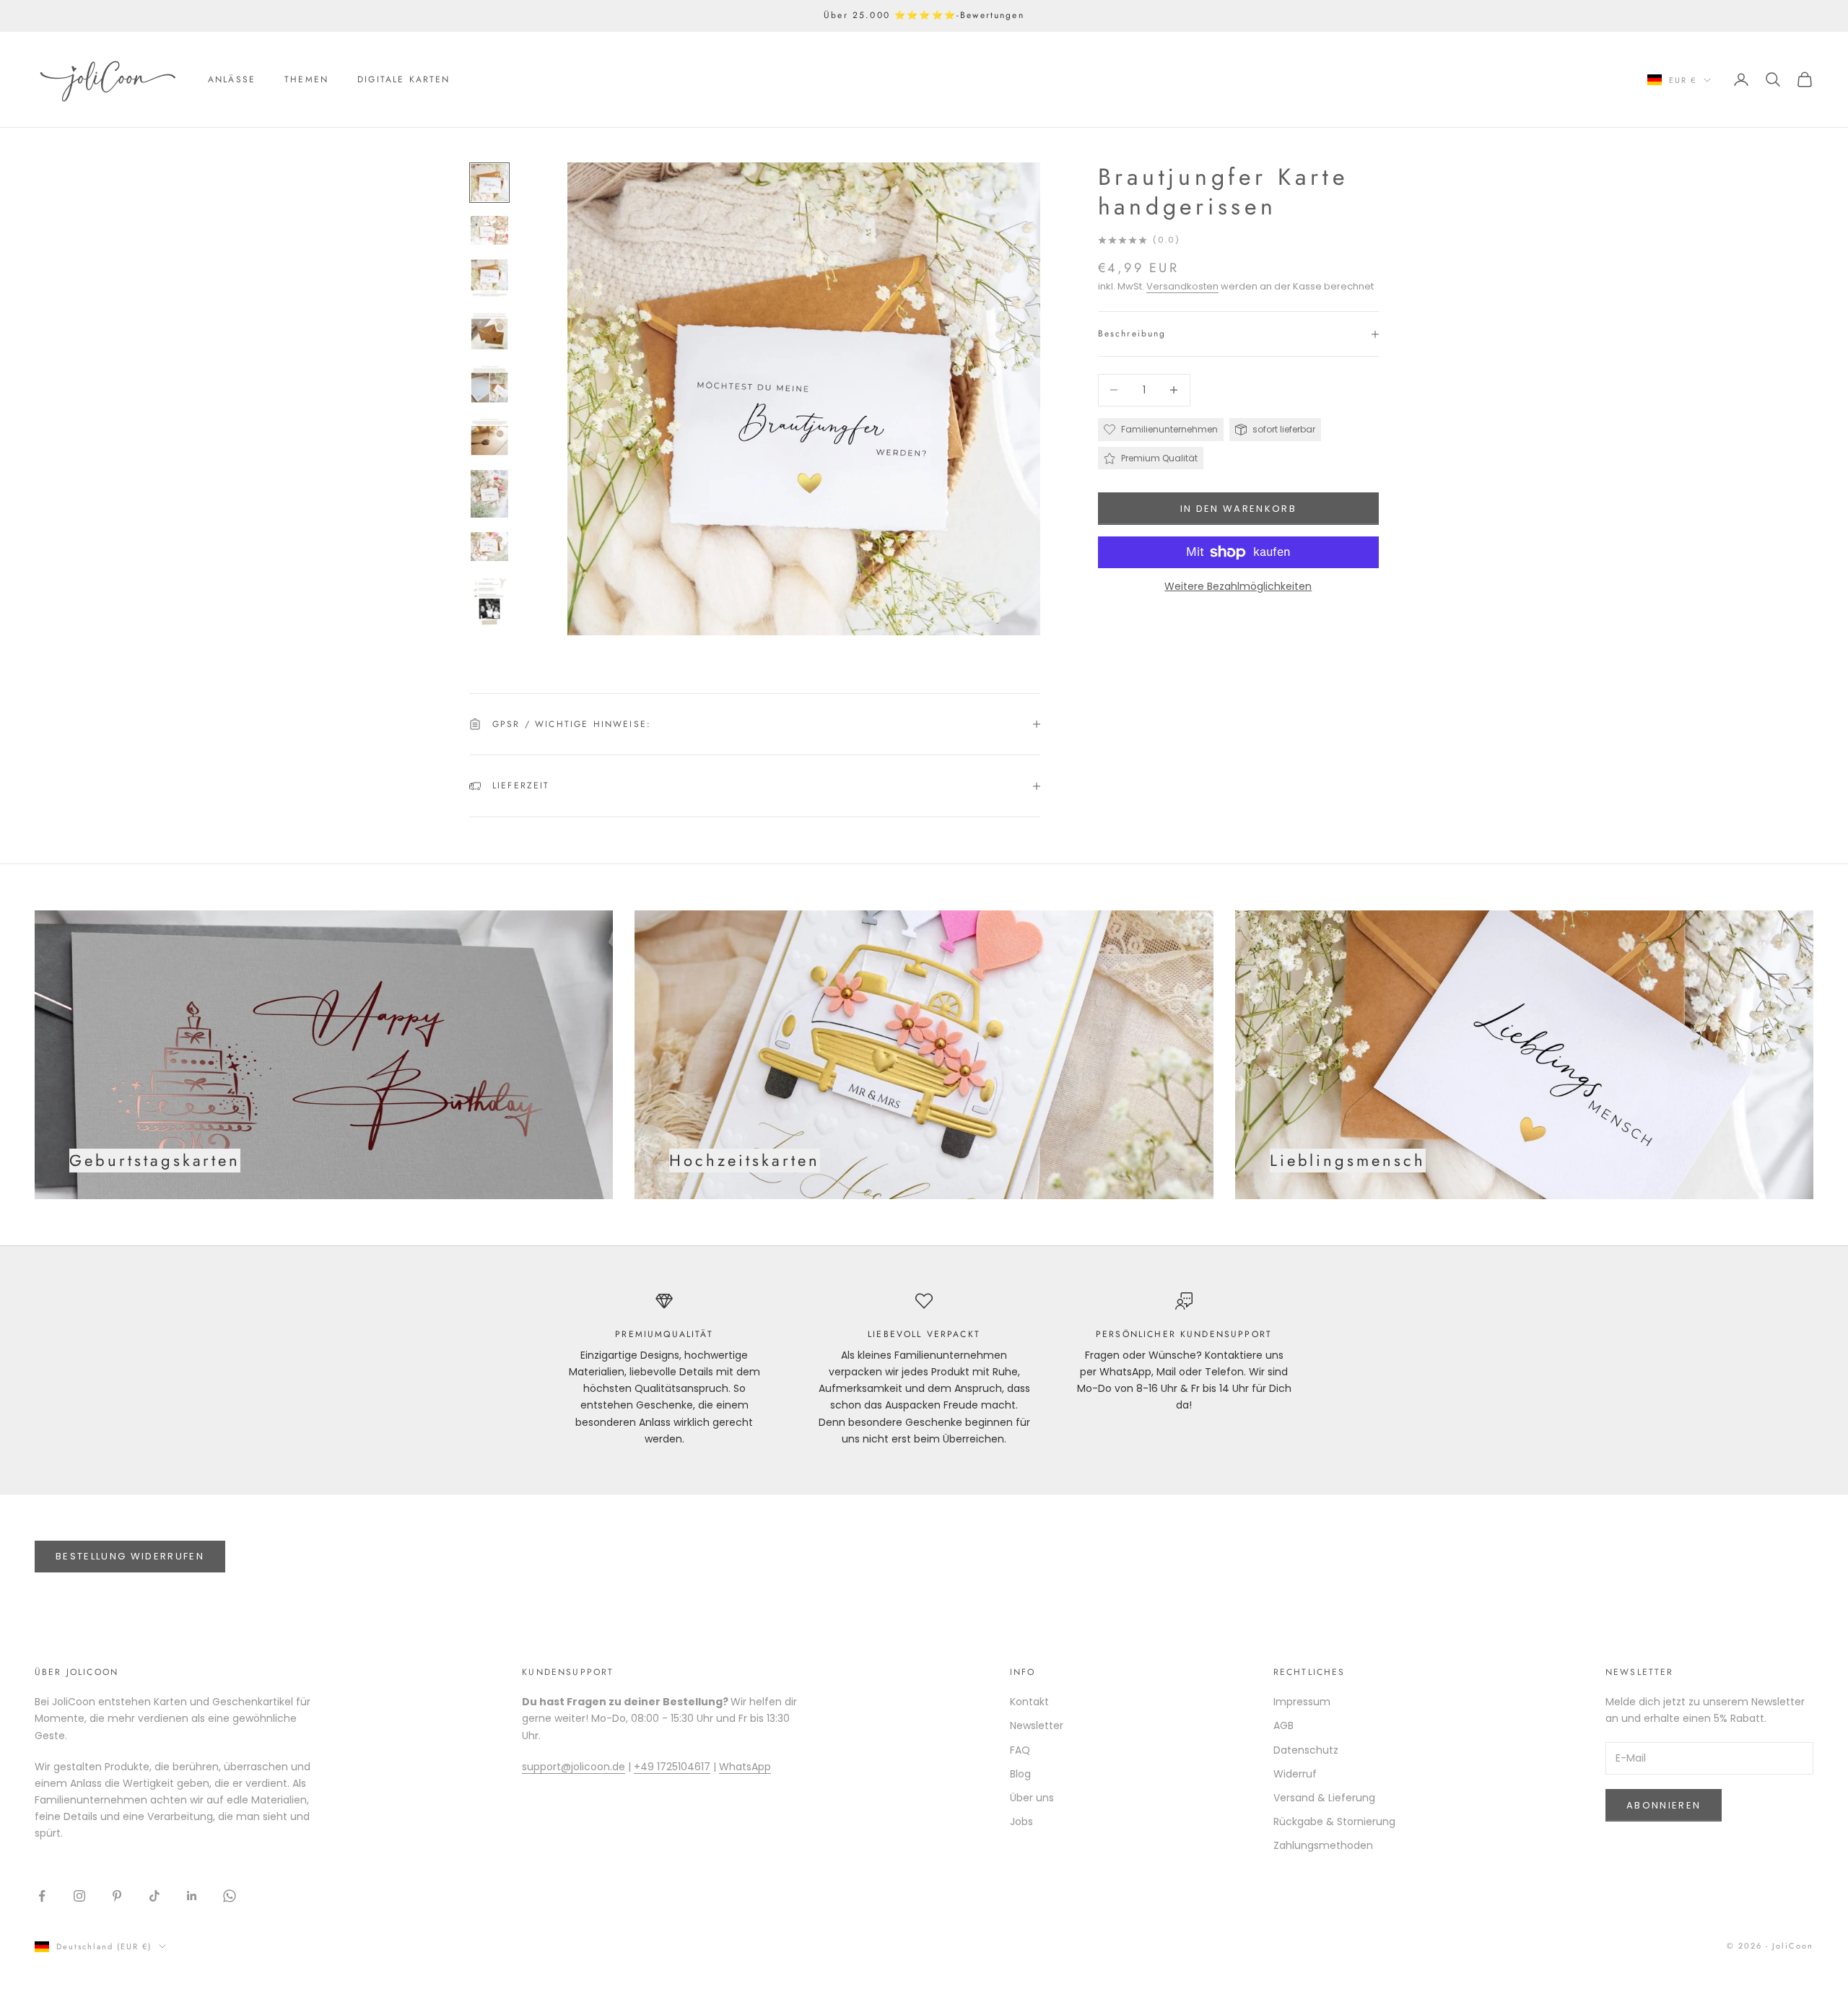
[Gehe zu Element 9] (489, 601)
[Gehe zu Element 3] (489, 278)
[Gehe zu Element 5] (489, 384)
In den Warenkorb (1238, 509)
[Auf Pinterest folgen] (117, 1896)
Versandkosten (1182, 286)
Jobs (1021, 1822)
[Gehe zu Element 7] (489, 494)
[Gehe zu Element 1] (489, 183)
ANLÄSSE (232, 79)
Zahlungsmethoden (1323, 1845)
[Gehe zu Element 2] (489, 230)
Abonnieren (1664, 1805)
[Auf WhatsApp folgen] (230, 1896)
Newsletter (1037, 1725)
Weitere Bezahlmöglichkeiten (1238, 586)
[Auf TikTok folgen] (154, 1896)
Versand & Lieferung (1324, 1798)
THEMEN (306, 79)
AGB (1283, 1725)
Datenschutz (1306, 1750)
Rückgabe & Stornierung (1334, 1822)
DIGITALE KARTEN (404, 79)
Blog (1020, 1774)
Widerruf (1295, 1774)
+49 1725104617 (672, 1767)
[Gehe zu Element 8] (489, 547)
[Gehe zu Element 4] (489, 331)
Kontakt (1029, 1702)
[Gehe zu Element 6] (489, 436)
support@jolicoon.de (574, 1767)
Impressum (1302, 1702)
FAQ (1020, 1750)
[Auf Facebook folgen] (42, 1896)
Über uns (1032, 1798)
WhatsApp (745, 1767)
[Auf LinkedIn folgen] (192, 1896)
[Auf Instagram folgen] (79, 1896)
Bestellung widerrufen (130, 1556)
